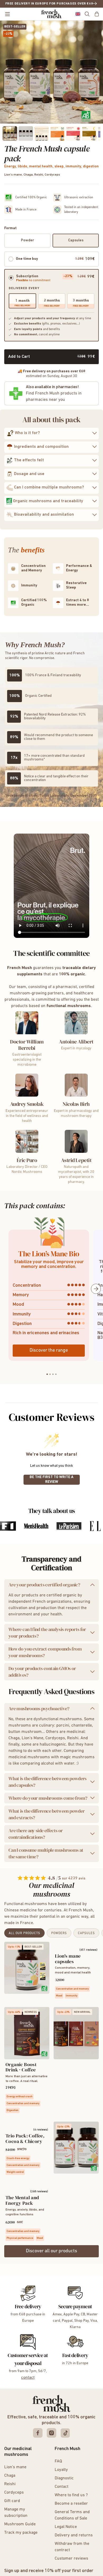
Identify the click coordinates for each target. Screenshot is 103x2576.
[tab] (47, 1374)
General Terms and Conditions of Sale (72, 2515)
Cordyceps (14, 2493)
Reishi (10, 2484)
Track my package (21, 2533)
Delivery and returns (74, 2535)
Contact (62, 2487)
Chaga (10, 2476)
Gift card (12, 2501)
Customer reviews (71, 2559)
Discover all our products (51, 2251)
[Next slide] (96, 1289)
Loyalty (61, 2470)
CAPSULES (86, 1933)
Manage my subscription (16, 2513)
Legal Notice (66, 2527)
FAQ (58, 2461)
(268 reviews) (39, 2192)
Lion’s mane (15, 2467)
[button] (78, 14)
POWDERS (59, 1933)
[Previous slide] (7, 1289)
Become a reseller (71, 2504)
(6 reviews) (41, 2130)
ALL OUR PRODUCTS (24, 1933)
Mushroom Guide (20, 2524)
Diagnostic (64, 2478)
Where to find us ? (71, 2495)
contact (28, 2378)
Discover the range (49, 1351)
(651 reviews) (88, 1950)
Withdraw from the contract (72, 2547)
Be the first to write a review (51, 1480)
